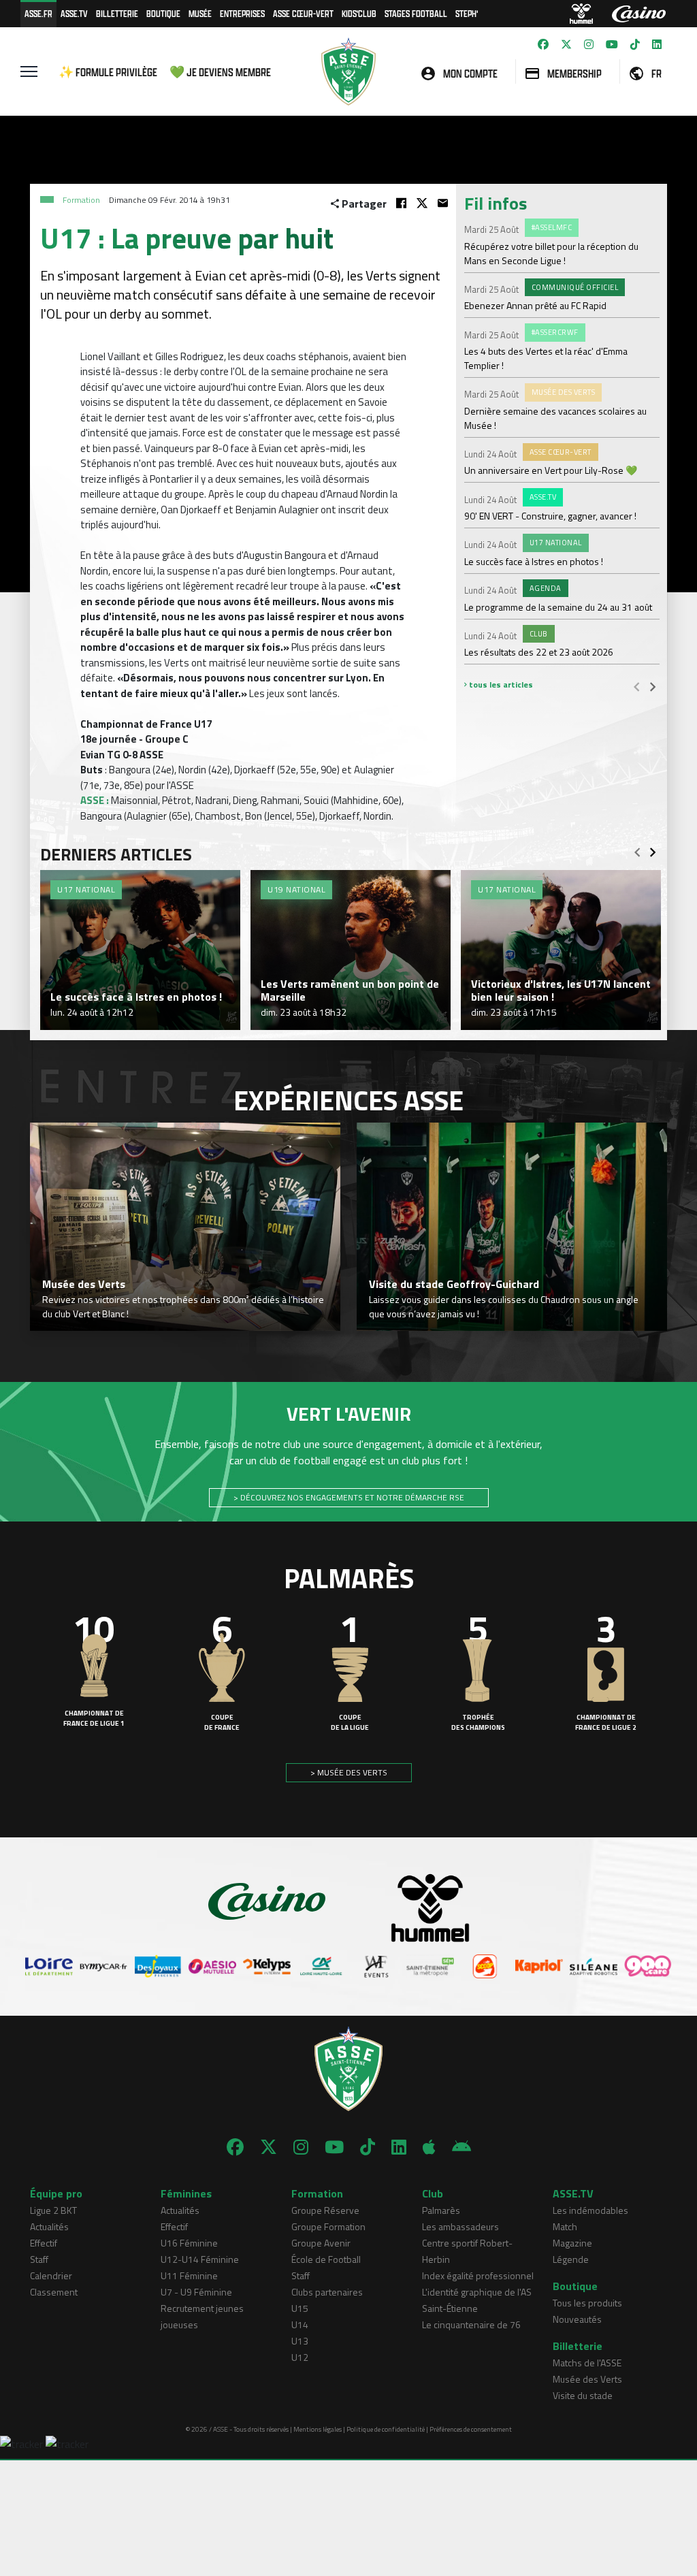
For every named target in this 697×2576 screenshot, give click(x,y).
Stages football (416, 13)
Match (565, 2226)
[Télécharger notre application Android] (461, 2147)
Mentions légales (318, 2429)
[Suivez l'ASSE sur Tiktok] (635, 44)
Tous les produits (587, 2303)
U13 (300, 2341)
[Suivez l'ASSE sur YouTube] (612, 44)
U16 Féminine (189, 2243)
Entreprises (242, 13)
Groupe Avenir (321, 2243)
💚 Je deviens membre (220, 72)
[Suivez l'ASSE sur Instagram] (589, 44)
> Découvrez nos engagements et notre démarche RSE (349, 1497)
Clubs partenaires (327, 2292)
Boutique (163, 13)
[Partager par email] (443, 203)
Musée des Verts (587, 2379)
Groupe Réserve (325, 2210)
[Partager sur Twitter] (422, 203)
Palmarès (441, 2210)
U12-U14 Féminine (200, 2259)
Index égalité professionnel (478, 2275)
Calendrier (51, 2275)
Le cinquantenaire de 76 (471, 2324)
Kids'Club (359, 13)
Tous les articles (500, 685)
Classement (54, 2292)
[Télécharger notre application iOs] (429, 2147)
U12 (300, 2357)
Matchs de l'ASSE (587, 2363)
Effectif (44, 2243)
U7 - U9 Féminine (196, 2292)
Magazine (572, 2243)
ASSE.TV (74, 13)
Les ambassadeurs (460, 2226)
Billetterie (117, 13)
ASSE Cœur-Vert (303, 13)
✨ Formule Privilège (108, 72)
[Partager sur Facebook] (401, 203)
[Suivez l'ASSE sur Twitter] (566, 44)
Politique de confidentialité (386, 2429)
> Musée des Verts (349, 1772)
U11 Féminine (189, 2275)
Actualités (49, 2226)
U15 (300, 2308)
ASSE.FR (38, 13)
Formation (81, 200)
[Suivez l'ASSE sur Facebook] (543, 44)
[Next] (653, 686)
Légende (571, 2259)
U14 (300, 2324)
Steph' (467, 13)
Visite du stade (583, 2395)
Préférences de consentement (471, 2429)
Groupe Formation (328, 2226)
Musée (200, 13)
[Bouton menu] (29, 71)
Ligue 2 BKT (53, 2210)
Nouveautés (577, 2319)
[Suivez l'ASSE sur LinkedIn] (657, 44)
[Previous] (636, 686)
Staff (39, 2259)
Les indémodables (590, 2210)
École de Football (326, 2259)
